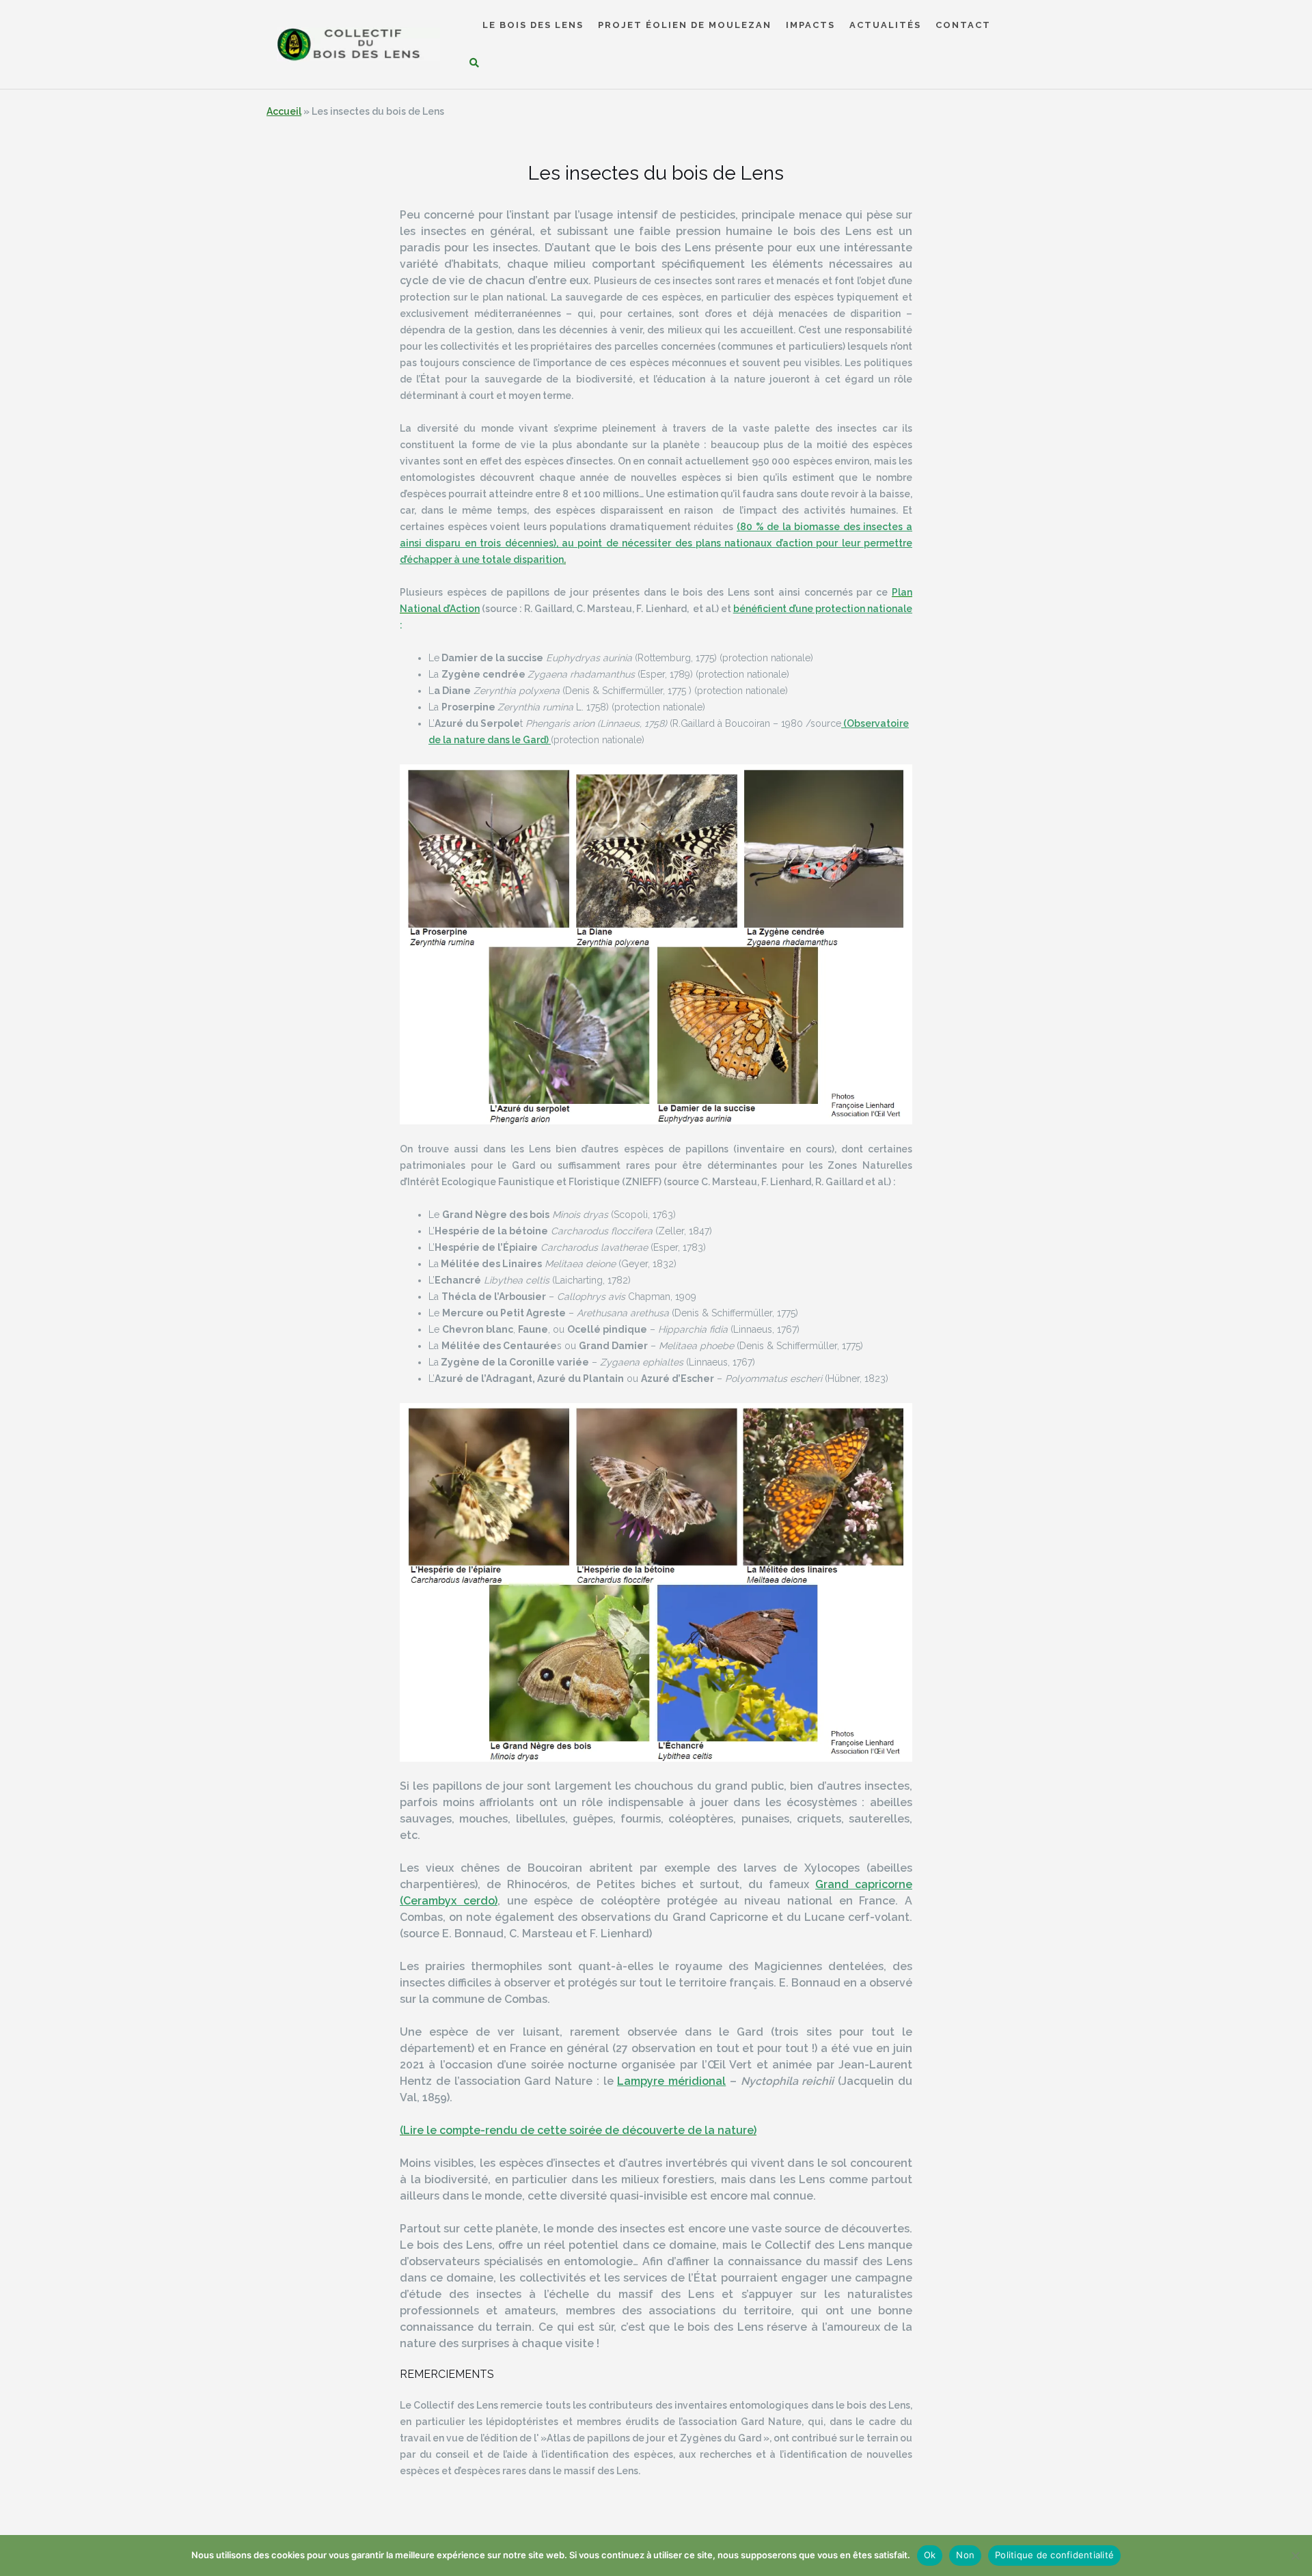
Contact (963, 26)
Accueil (284, 111)
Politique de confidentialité (1054, 2555)
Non (965, 2555)
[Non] (1295, 2556)
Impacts (810, 26)
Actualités (885, 26)
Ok (930, 2555)
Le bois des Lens (533, 26)
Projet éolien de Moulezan (685, 26)
